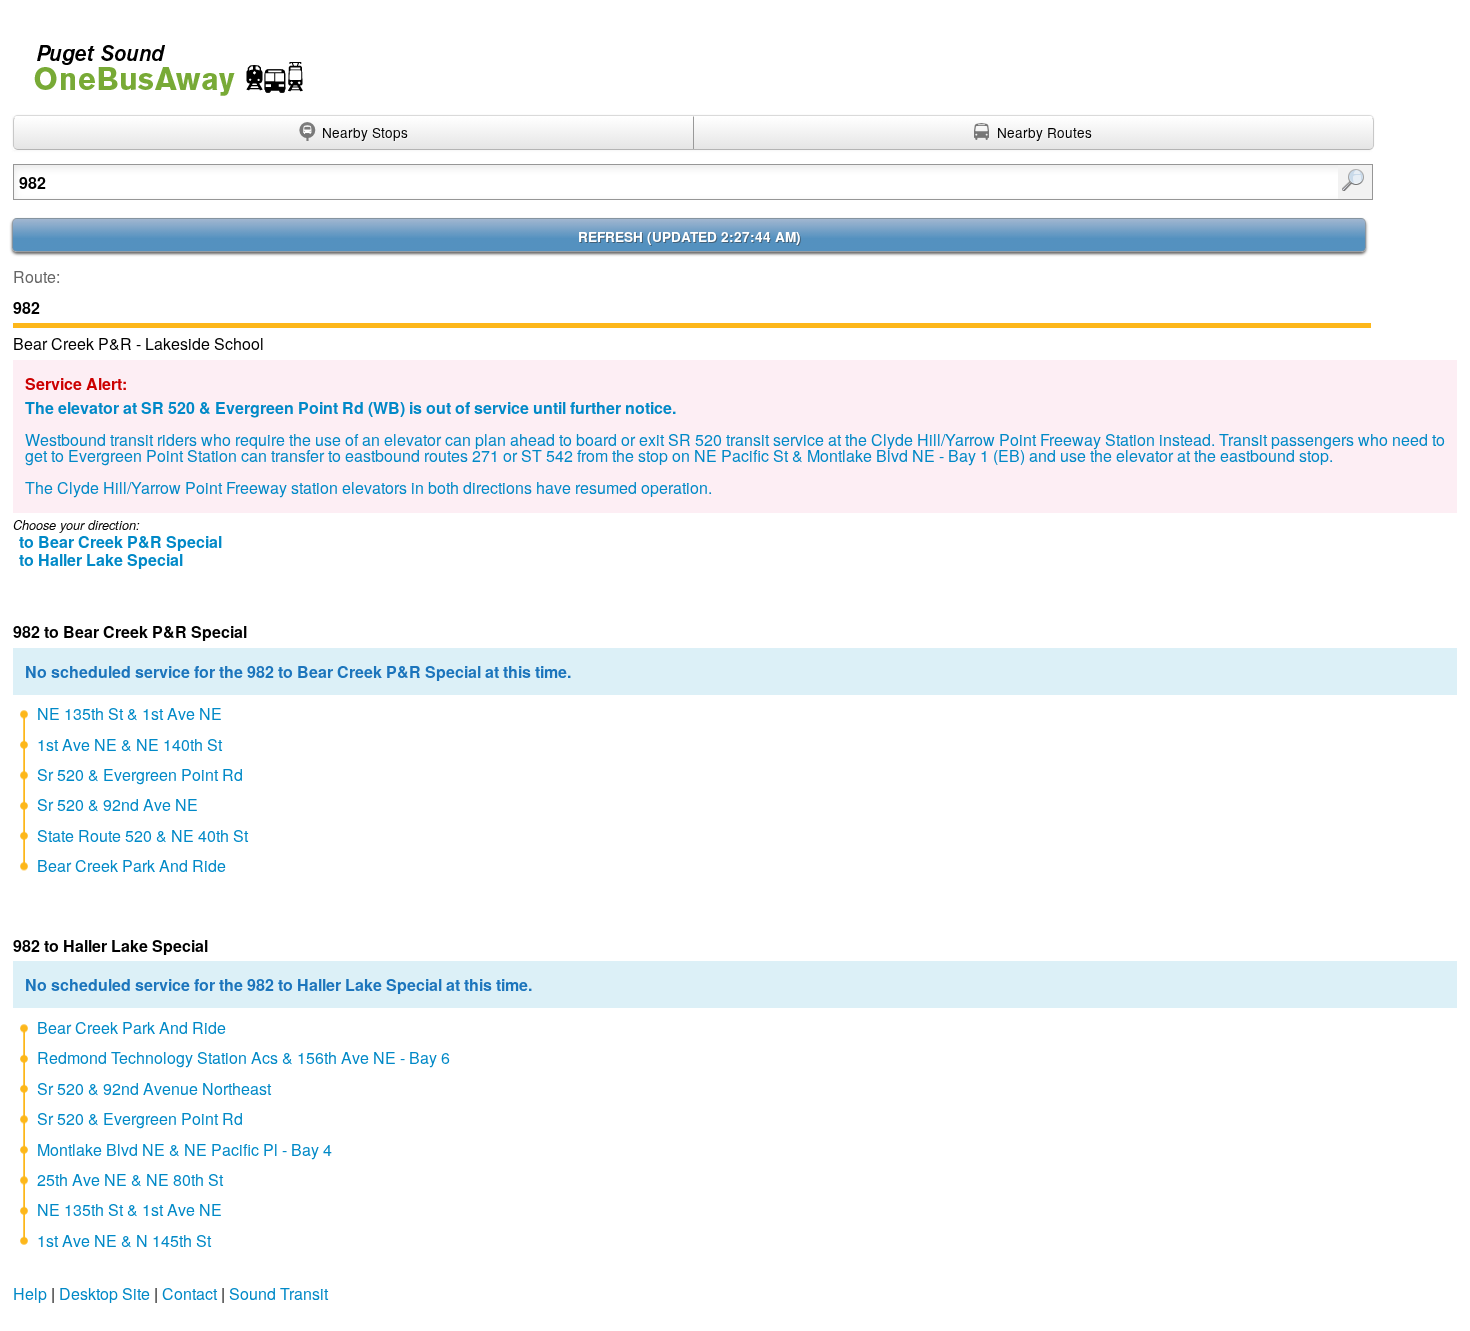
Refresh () (689, 236)
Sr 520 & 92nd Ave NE (117, 804)
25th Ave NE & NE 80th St (130, 1179)
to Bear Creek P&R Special (120, 541)
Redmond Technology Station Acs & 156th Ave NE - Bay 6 (243, 1057)
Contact (189, 1293)
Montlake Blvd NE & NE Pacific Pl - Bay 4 (184, 1149)
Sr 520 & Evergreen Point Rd (140, 774)
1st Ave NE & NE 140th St (129, 744)
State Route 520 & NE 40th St (142, 835)
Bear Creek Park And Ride (131, 865)
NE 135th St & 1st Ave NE (129, 713)
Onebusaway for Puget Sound (160, 61)
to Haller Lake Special (101, 559)
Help (30, 1293)
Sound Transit (278, 1293)
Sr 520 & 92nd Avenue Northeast (154, 1088)
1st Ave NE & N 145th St (124, 1240)
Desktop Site (104, 1293)
